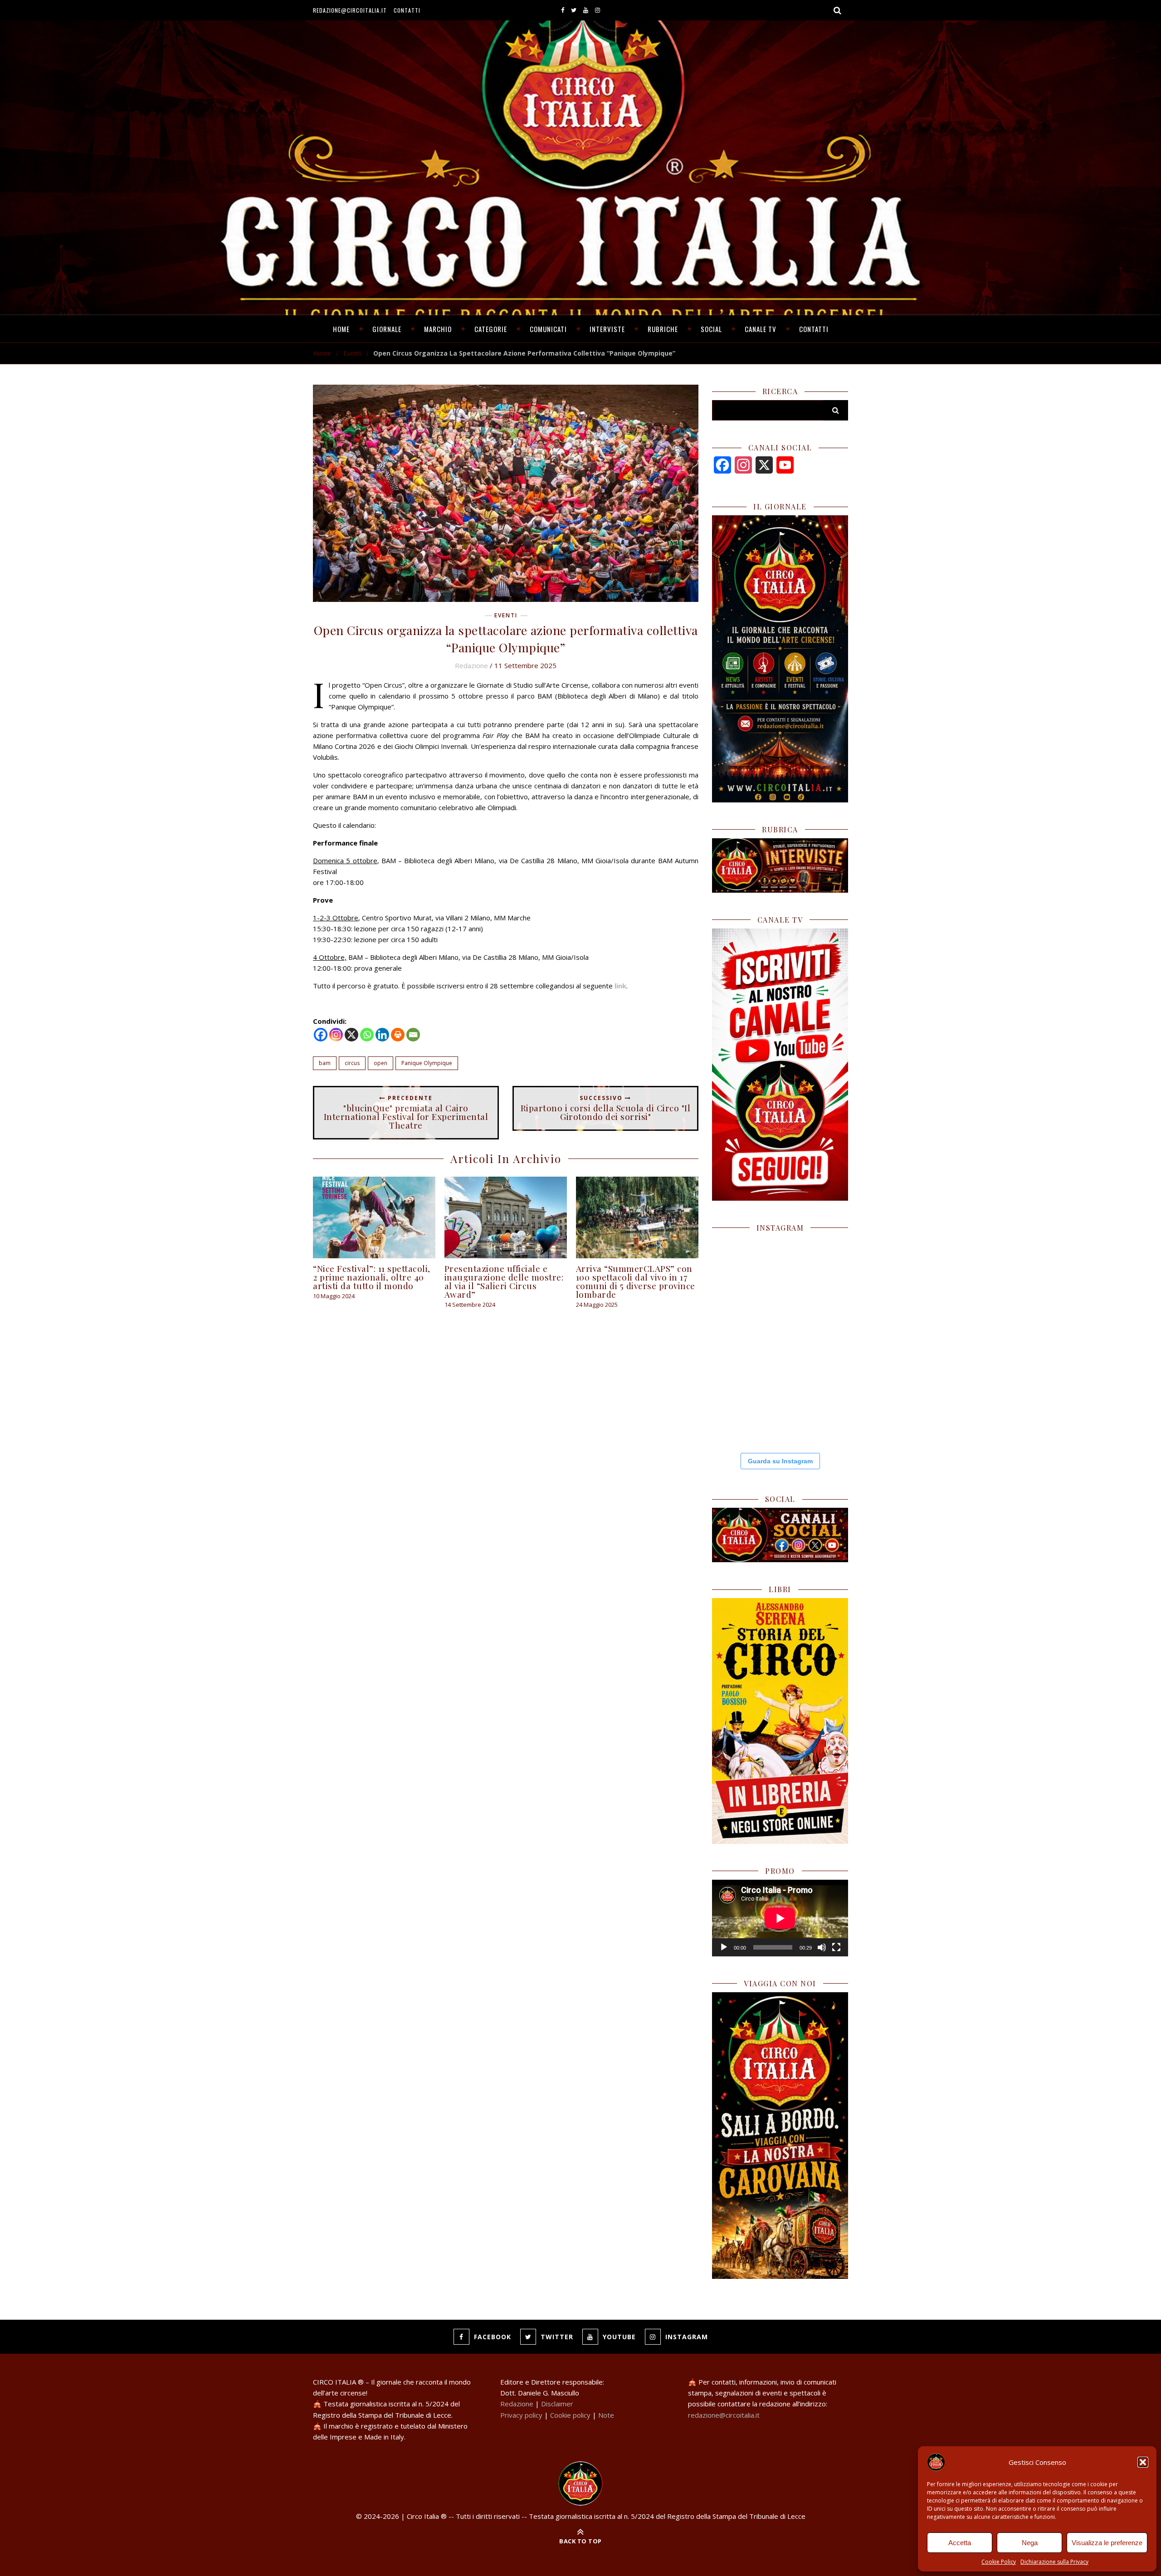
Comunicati (548, 329)
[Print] (398, 1035)
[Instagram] (336, 1035)
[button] (1143, 2462)
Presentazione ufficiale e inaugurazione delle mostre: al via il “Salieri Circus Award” (504, 1281)
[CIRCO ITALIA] (580, 2483)
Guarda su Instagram (780, 1461)
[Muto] (822, 1947)
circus (352, 1063)
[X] (351, 1035)
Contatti (407, 10)
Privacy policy (521, 2415)
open (380, 1063)
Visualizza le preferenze (1107, 2543)
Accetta (960, 2543)
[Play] (724, 1947)
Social (711, 329)
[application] (780, 1918)
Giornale (387, 329)
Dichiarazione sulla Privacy (1054, 2562)
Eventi (352, 353)
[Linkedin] (382, 1035)
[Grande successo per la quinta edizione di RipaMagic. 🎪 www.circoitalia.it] (815, 1409)
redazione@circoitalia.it (350, 10)
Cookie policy (570, 2415)
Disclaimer (557, 2404)
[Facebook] (321, 1035)
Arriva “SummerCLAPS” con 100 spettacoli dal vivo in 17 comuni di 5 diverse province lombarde (636, 1281)
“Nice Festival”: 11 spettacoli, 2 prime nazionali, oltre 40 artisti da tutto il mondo (372, 1277)
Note (606, 2415)
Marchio (438, 329)
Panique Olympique (427, 1063)
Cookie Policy (999, 2562)
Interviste (607, 329)
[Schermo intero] (836, 1947)
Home (341, 329)
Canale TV (761, 329)
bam (325, 1063)
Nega (1030, 2543)
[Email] (413, 1035)
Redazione (471, 665)
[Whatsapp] (367, 1035)
